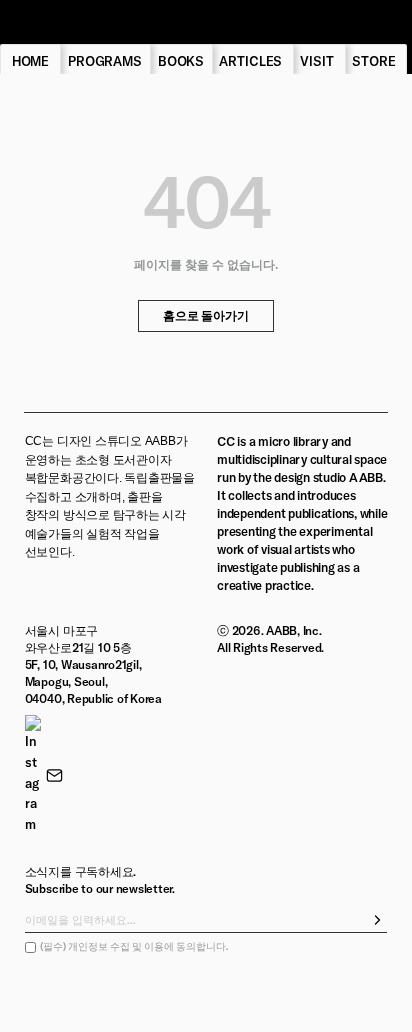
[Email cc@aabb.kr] (54, 775)
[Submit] (378, 920)
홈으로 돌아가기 (205, 316)
